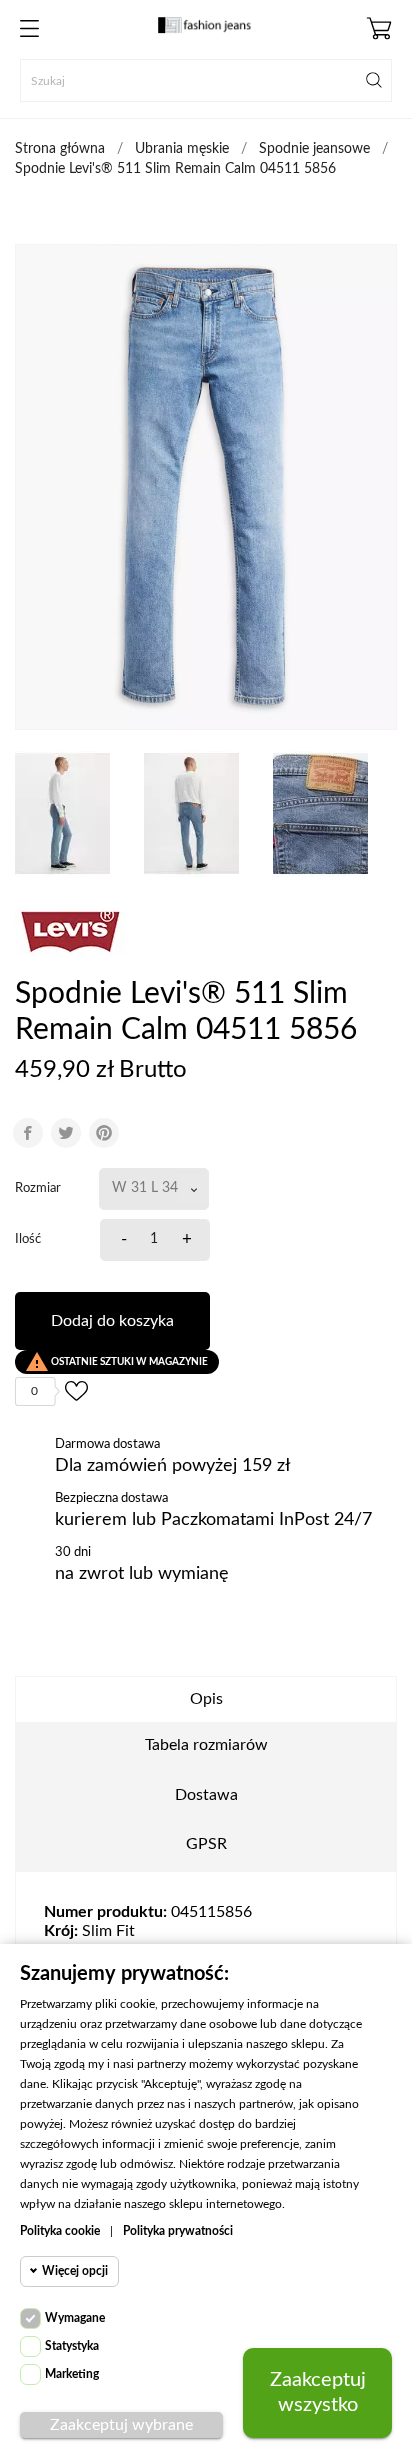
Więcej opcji (75, 2271)
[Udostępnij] (28, 1133)
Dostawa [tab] (206, 1795)
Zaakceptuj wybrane (121, 2425)
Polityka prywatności (178, 2231)
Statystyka (72, 2346)
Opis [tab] (206, 1699)
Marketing (72, 2374)
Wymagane (75, 2318)
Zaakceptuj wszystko (318, 2392)
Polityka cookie (60, 2231)
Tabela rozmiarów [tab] (206, 1745)
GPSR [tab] (206, 1844)
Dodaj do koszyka (112, 1321)
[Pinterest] (104, 1133)
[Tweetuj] (66, 1133)
